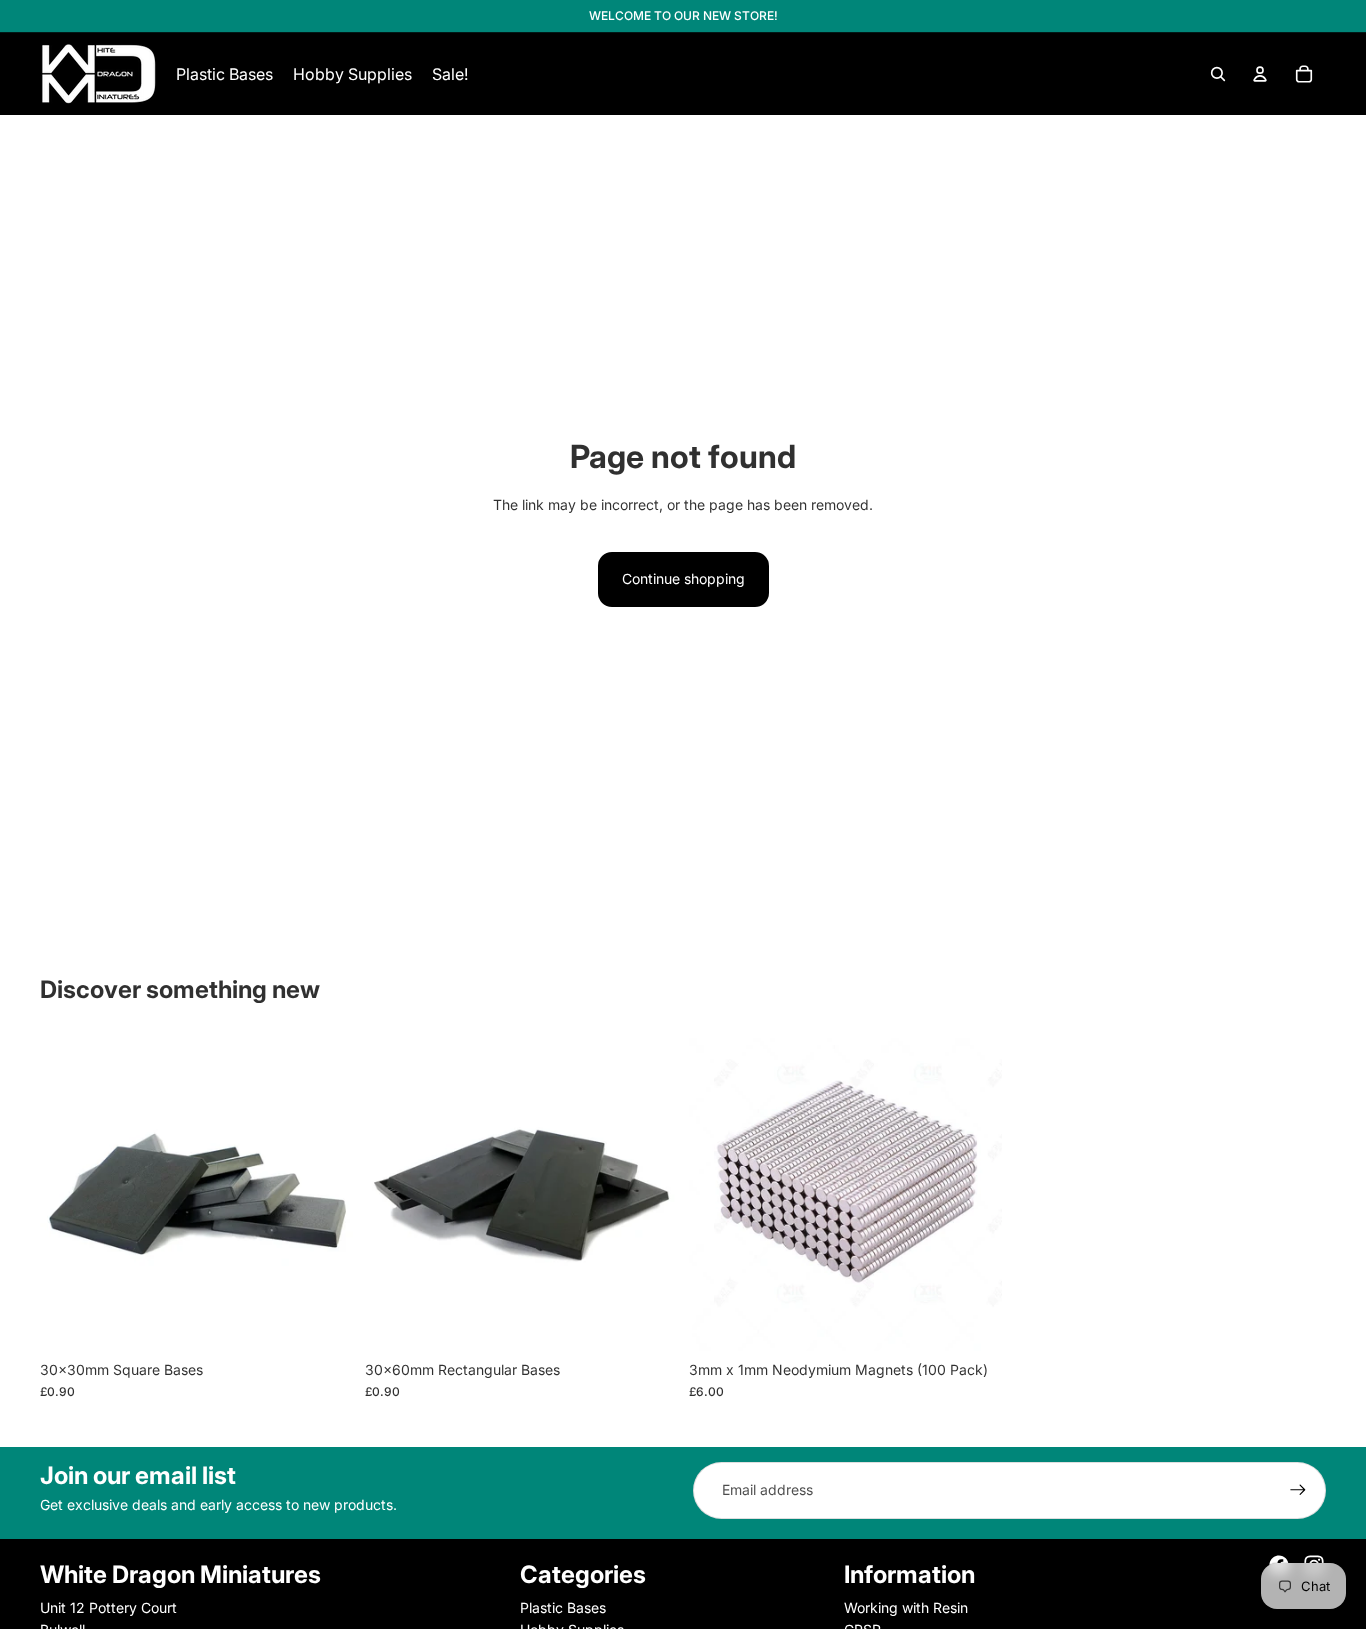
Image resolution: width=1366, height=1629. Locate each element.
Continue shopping (683, 578)
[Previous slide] (70, 1194)
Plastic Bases (563, 1607)
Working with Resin (906, 1607)
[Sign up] (1298, 1490)
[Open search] (1218, 74)
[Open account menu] (1260, 74)
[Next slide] (323, 1194)
